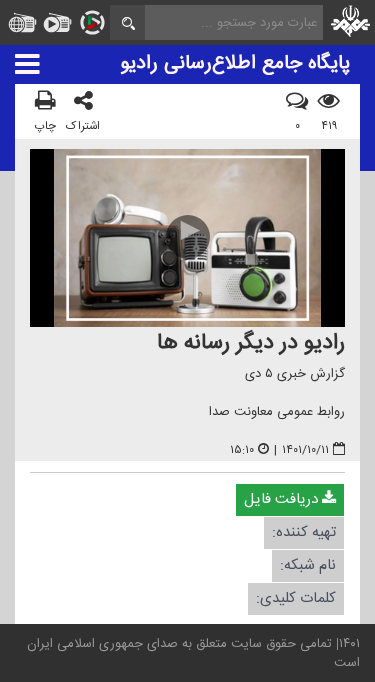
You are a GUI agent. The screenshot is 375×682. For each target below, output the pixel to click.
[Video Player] (187, 237)
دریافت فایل (283, 498)
